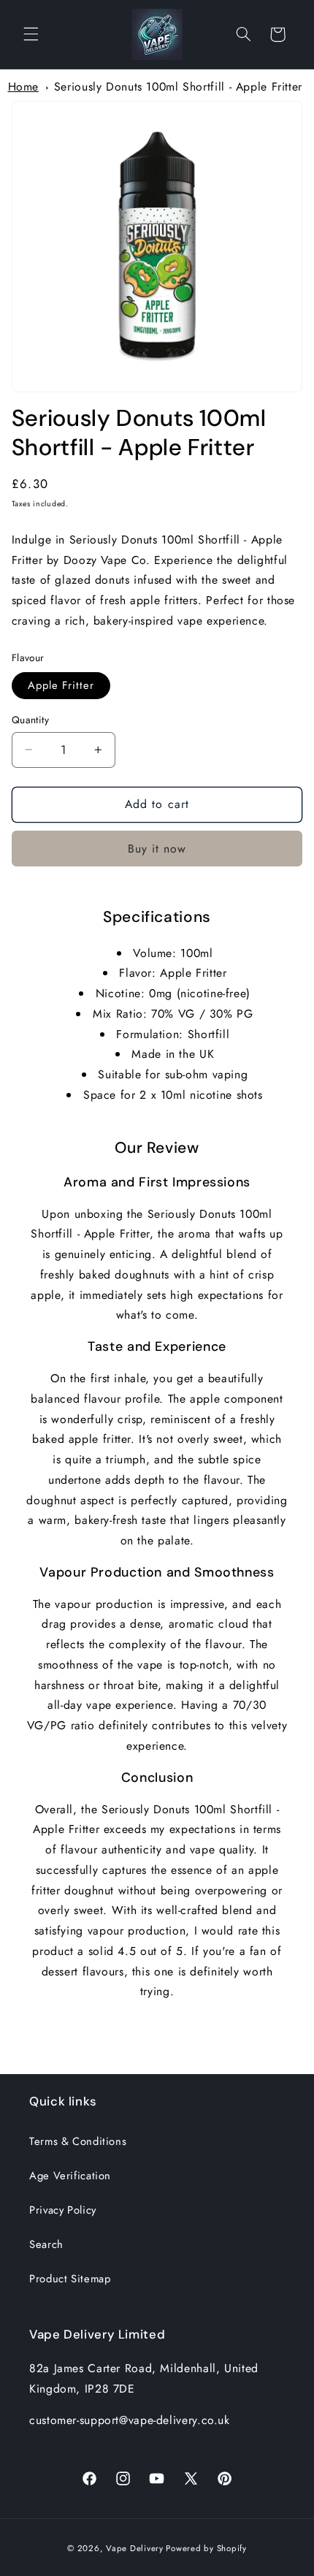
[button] (31, 34)
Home (24, 87)
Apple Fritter (61, 685)
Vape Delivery (135, 2548)
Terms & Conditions (78, 2141)
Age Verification (70, 2176)
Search (46, 2244)
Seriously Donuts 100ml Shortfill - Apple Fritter (178, 87)
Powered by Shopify (206, 2548)
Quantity (30, 720)
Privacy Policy (63, 2210)
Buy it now (157, 849)
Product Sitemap (70, 2279)
